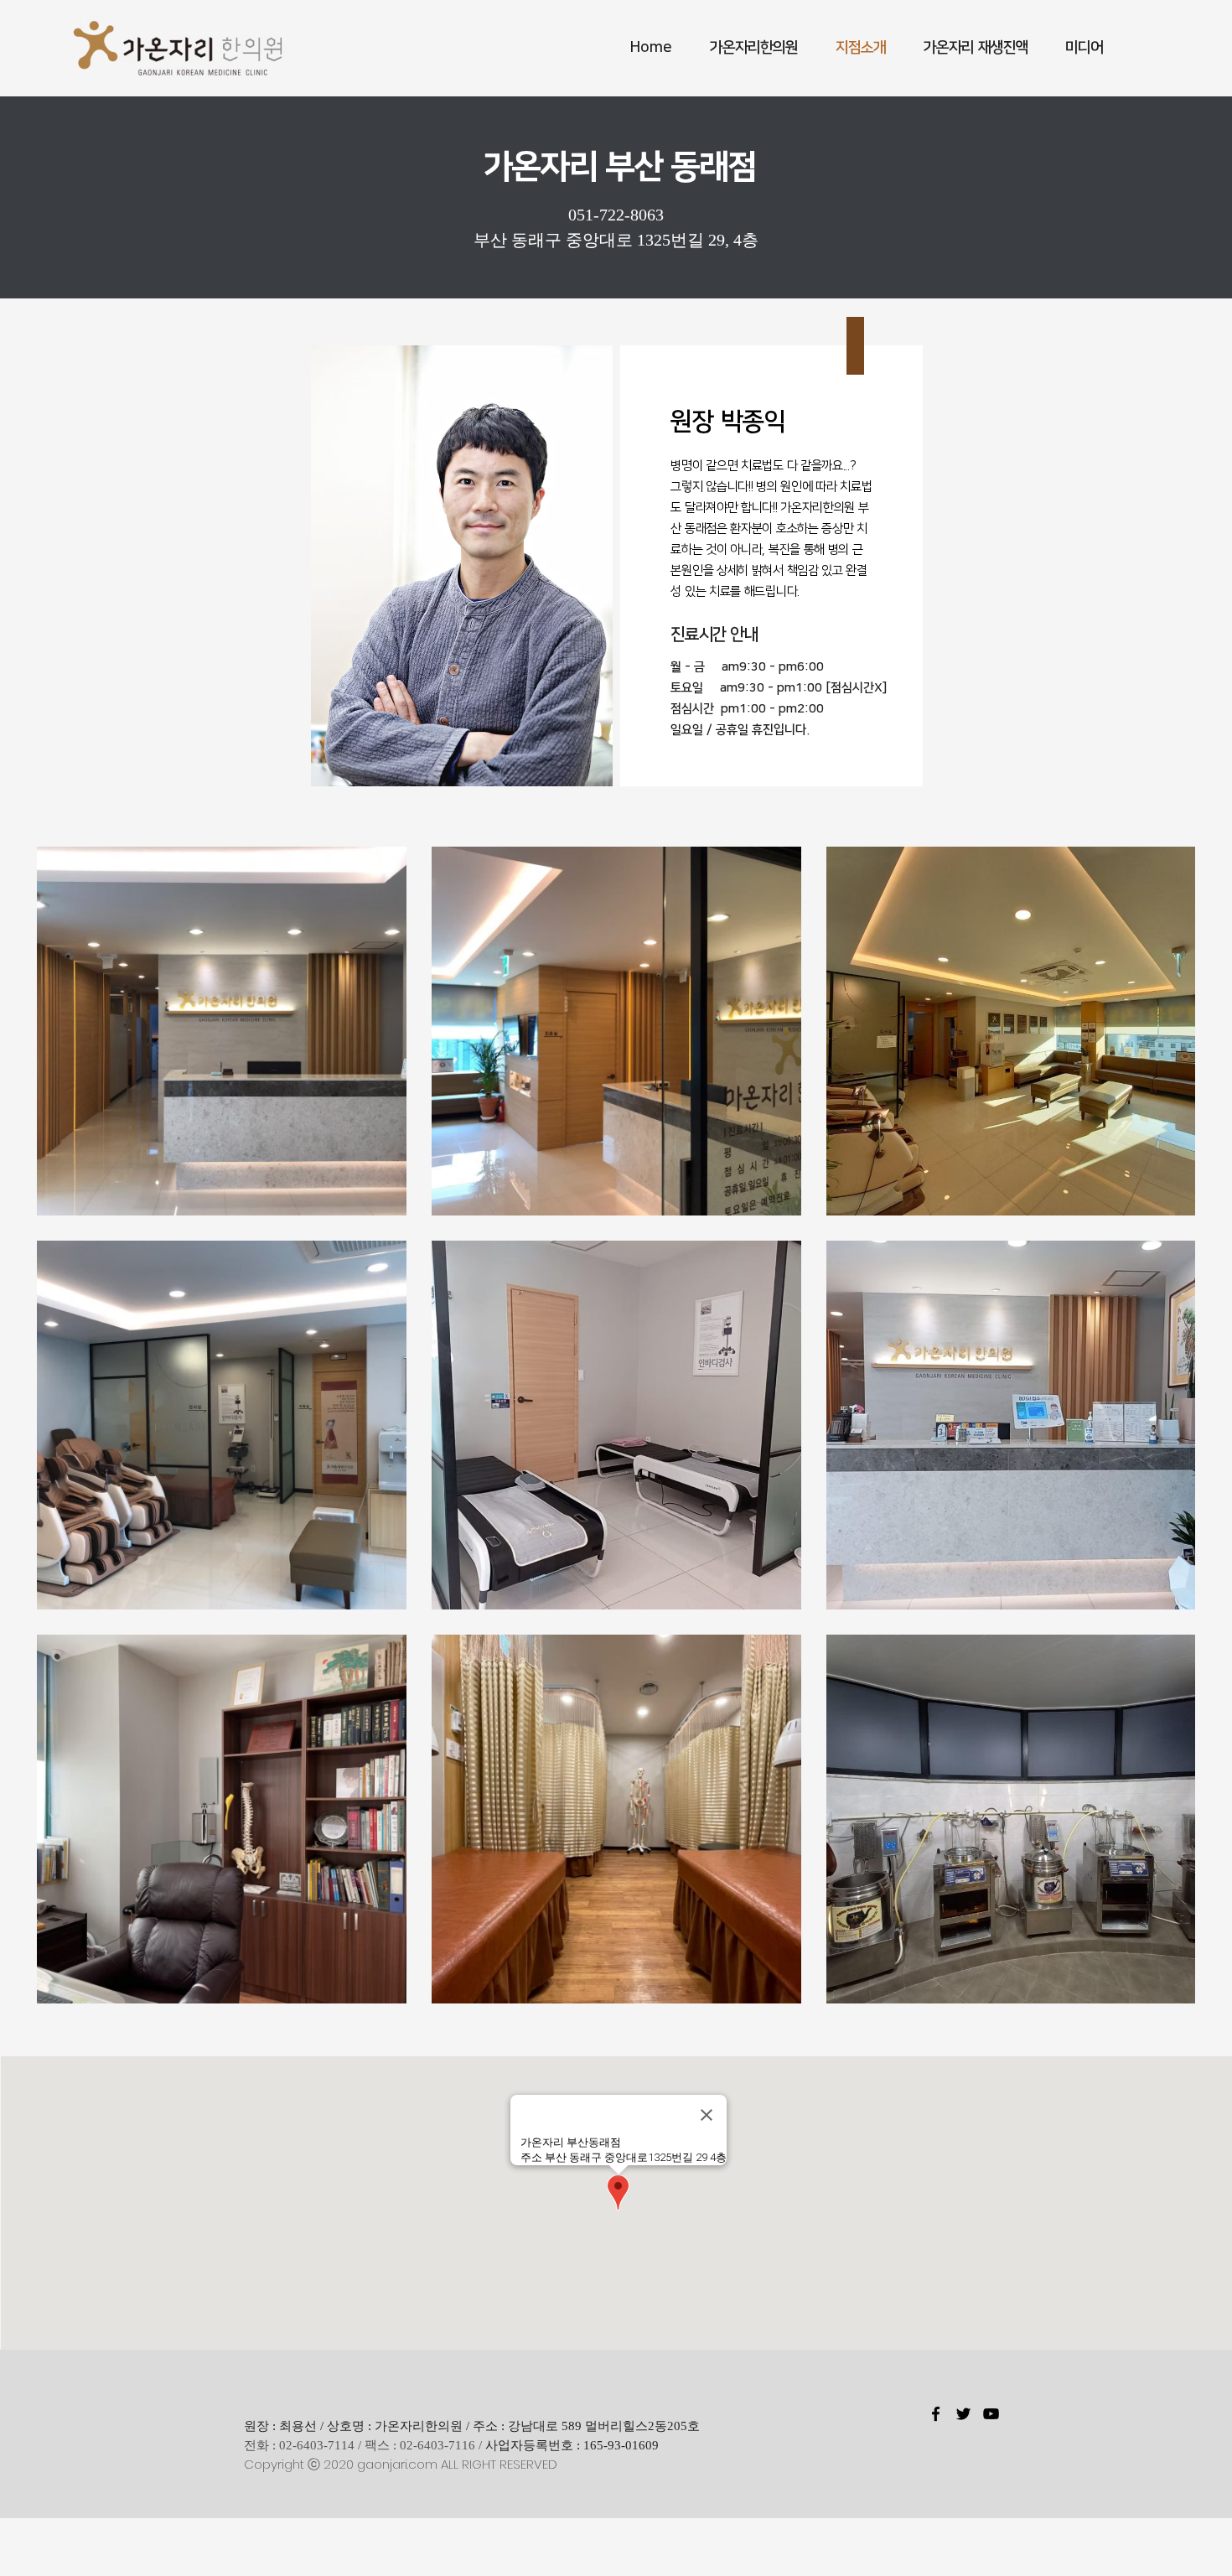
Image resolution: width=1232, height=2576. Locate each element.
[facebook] (936, 2414)
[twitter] (963, 2414)
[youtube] (991, 2414)
